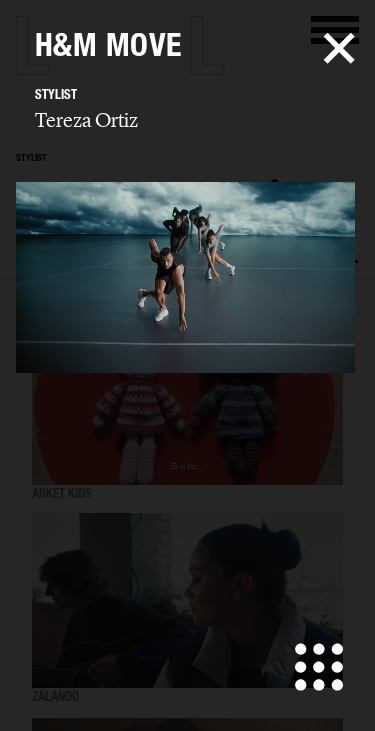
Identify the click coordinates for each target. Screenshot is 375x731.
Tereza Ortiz (86, 120)
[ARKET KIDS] (187, 398)
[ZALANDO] (187, 601)
